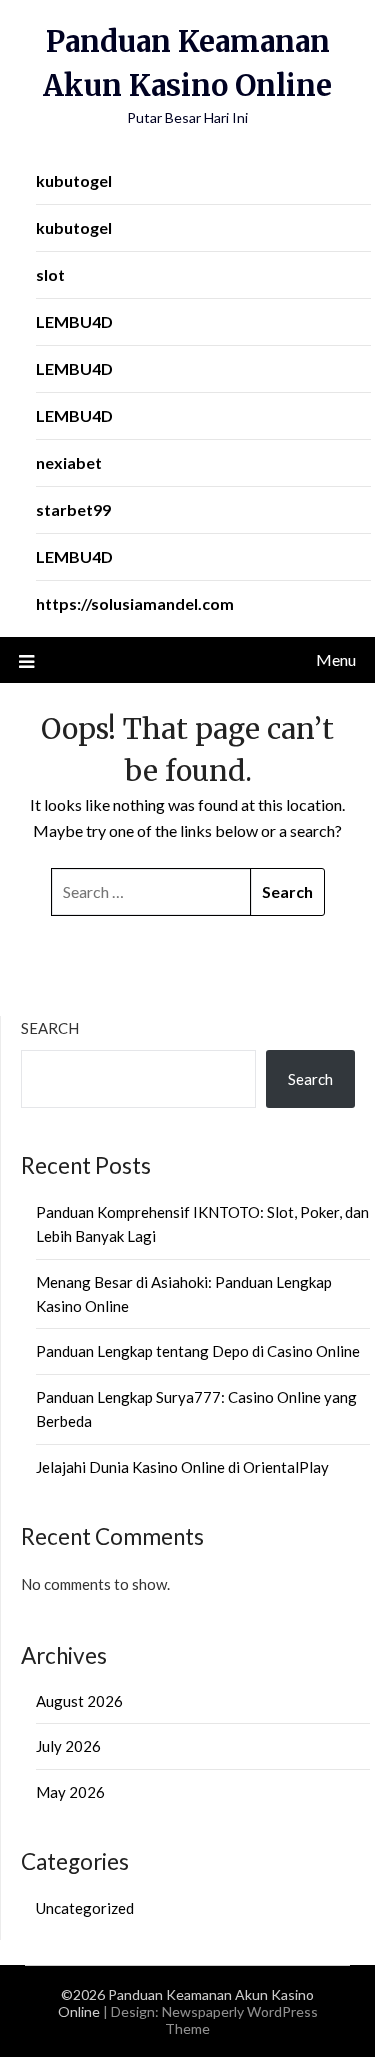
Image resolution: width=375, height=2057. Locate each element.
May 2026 (70, 1792)
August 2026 (79, 1701)
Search (50, 1028)
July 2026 (68, 1746)
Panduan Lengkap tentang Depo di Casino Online (198, 1351)
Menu (336, 659)
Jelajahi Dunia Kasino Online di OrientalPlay (182, 1467)
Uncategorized (85, 1908)
